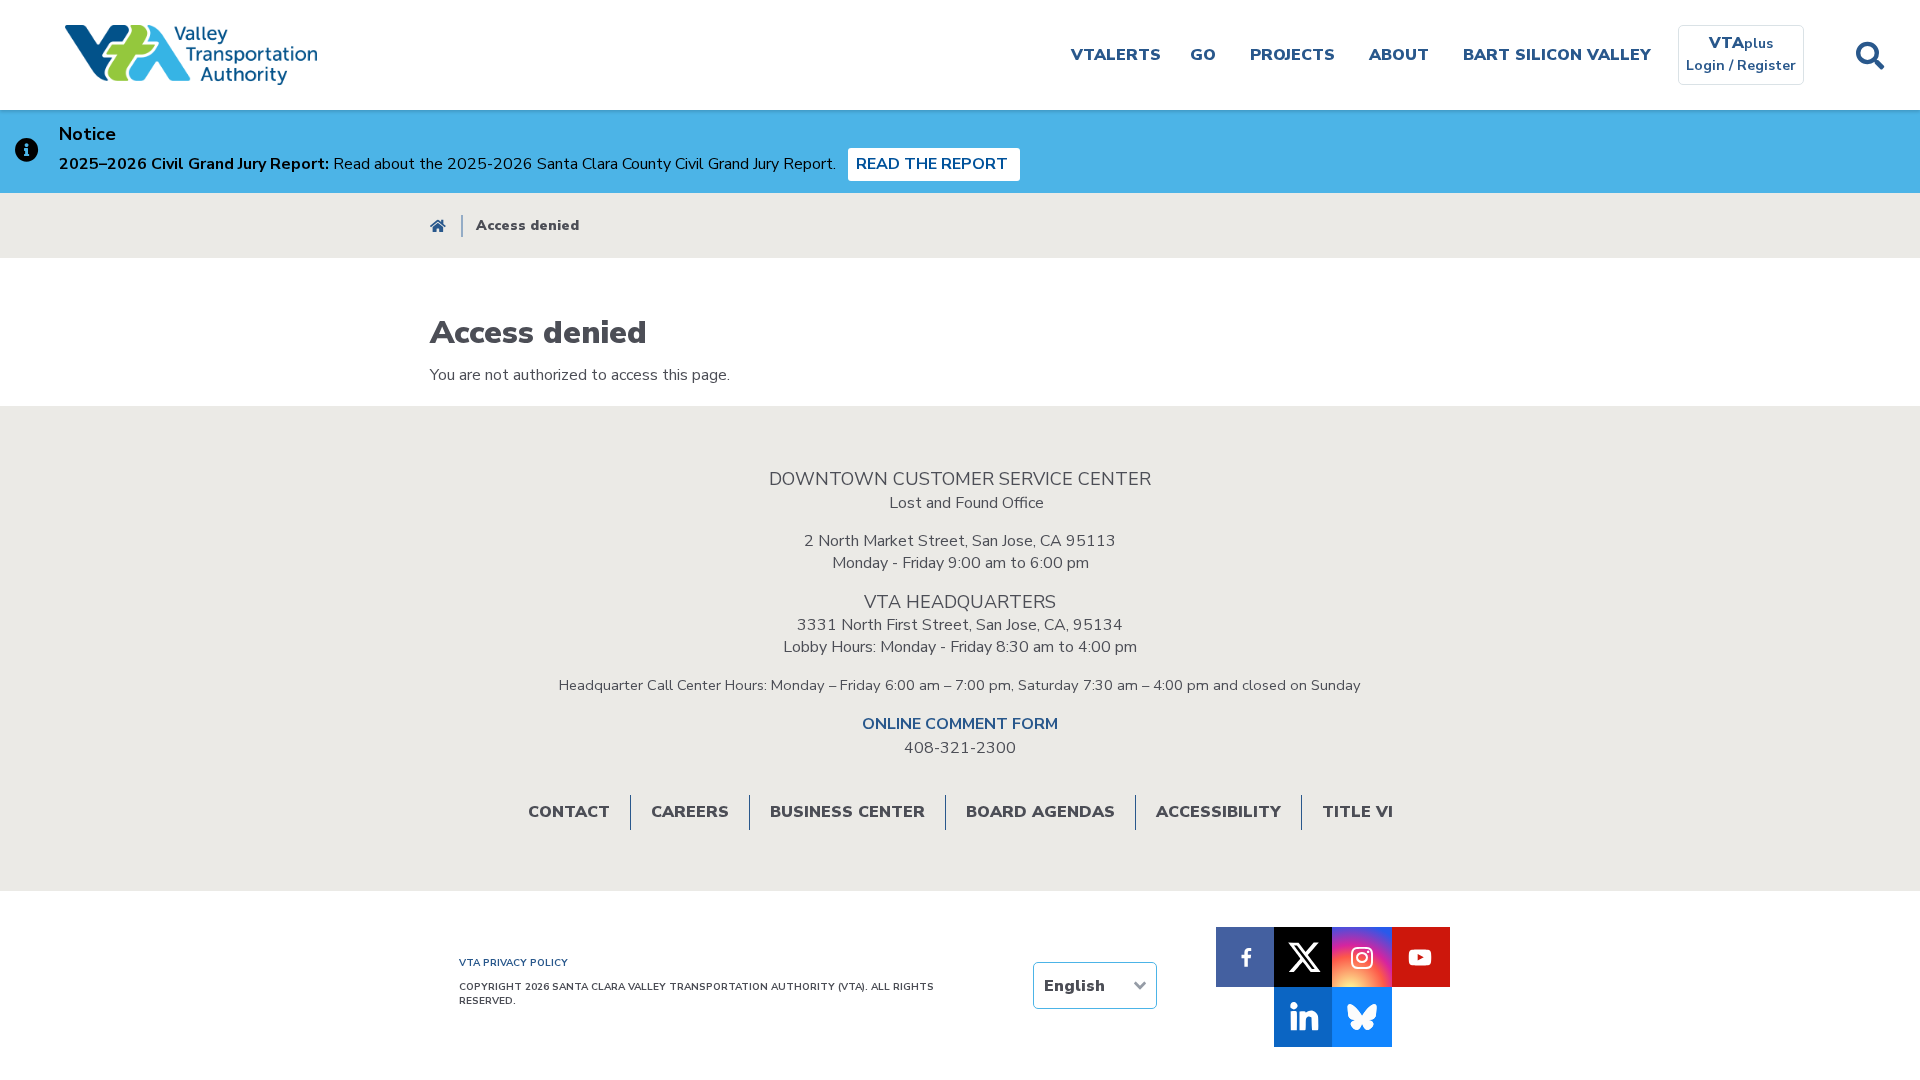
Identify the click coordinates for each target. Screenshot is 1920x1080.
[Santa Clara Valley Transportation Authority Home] (191, 55)
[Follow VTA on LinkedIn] (1304, 1017)
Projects (1292, 55)
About (1399, 55)
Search (1870, 55)
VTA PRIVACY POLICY (513, 963)
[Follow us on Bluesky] (1362, 1017)
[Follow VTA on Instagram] (1362, 957)
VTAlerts (1116, 55)
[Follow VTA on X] (1304, 957)
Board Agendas (1040, 812)
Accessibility (1218, 812)
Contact (569, 812)
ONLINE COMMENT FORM (960, 724)
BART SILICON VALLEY (1557, 55)
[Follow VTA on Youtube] (1420, 957)
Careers (690, 812)
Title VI (1357, 812)
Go (1203, 55)
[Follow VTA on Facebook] (1246, 957)
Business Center (847, 812)
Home (438, 225)
